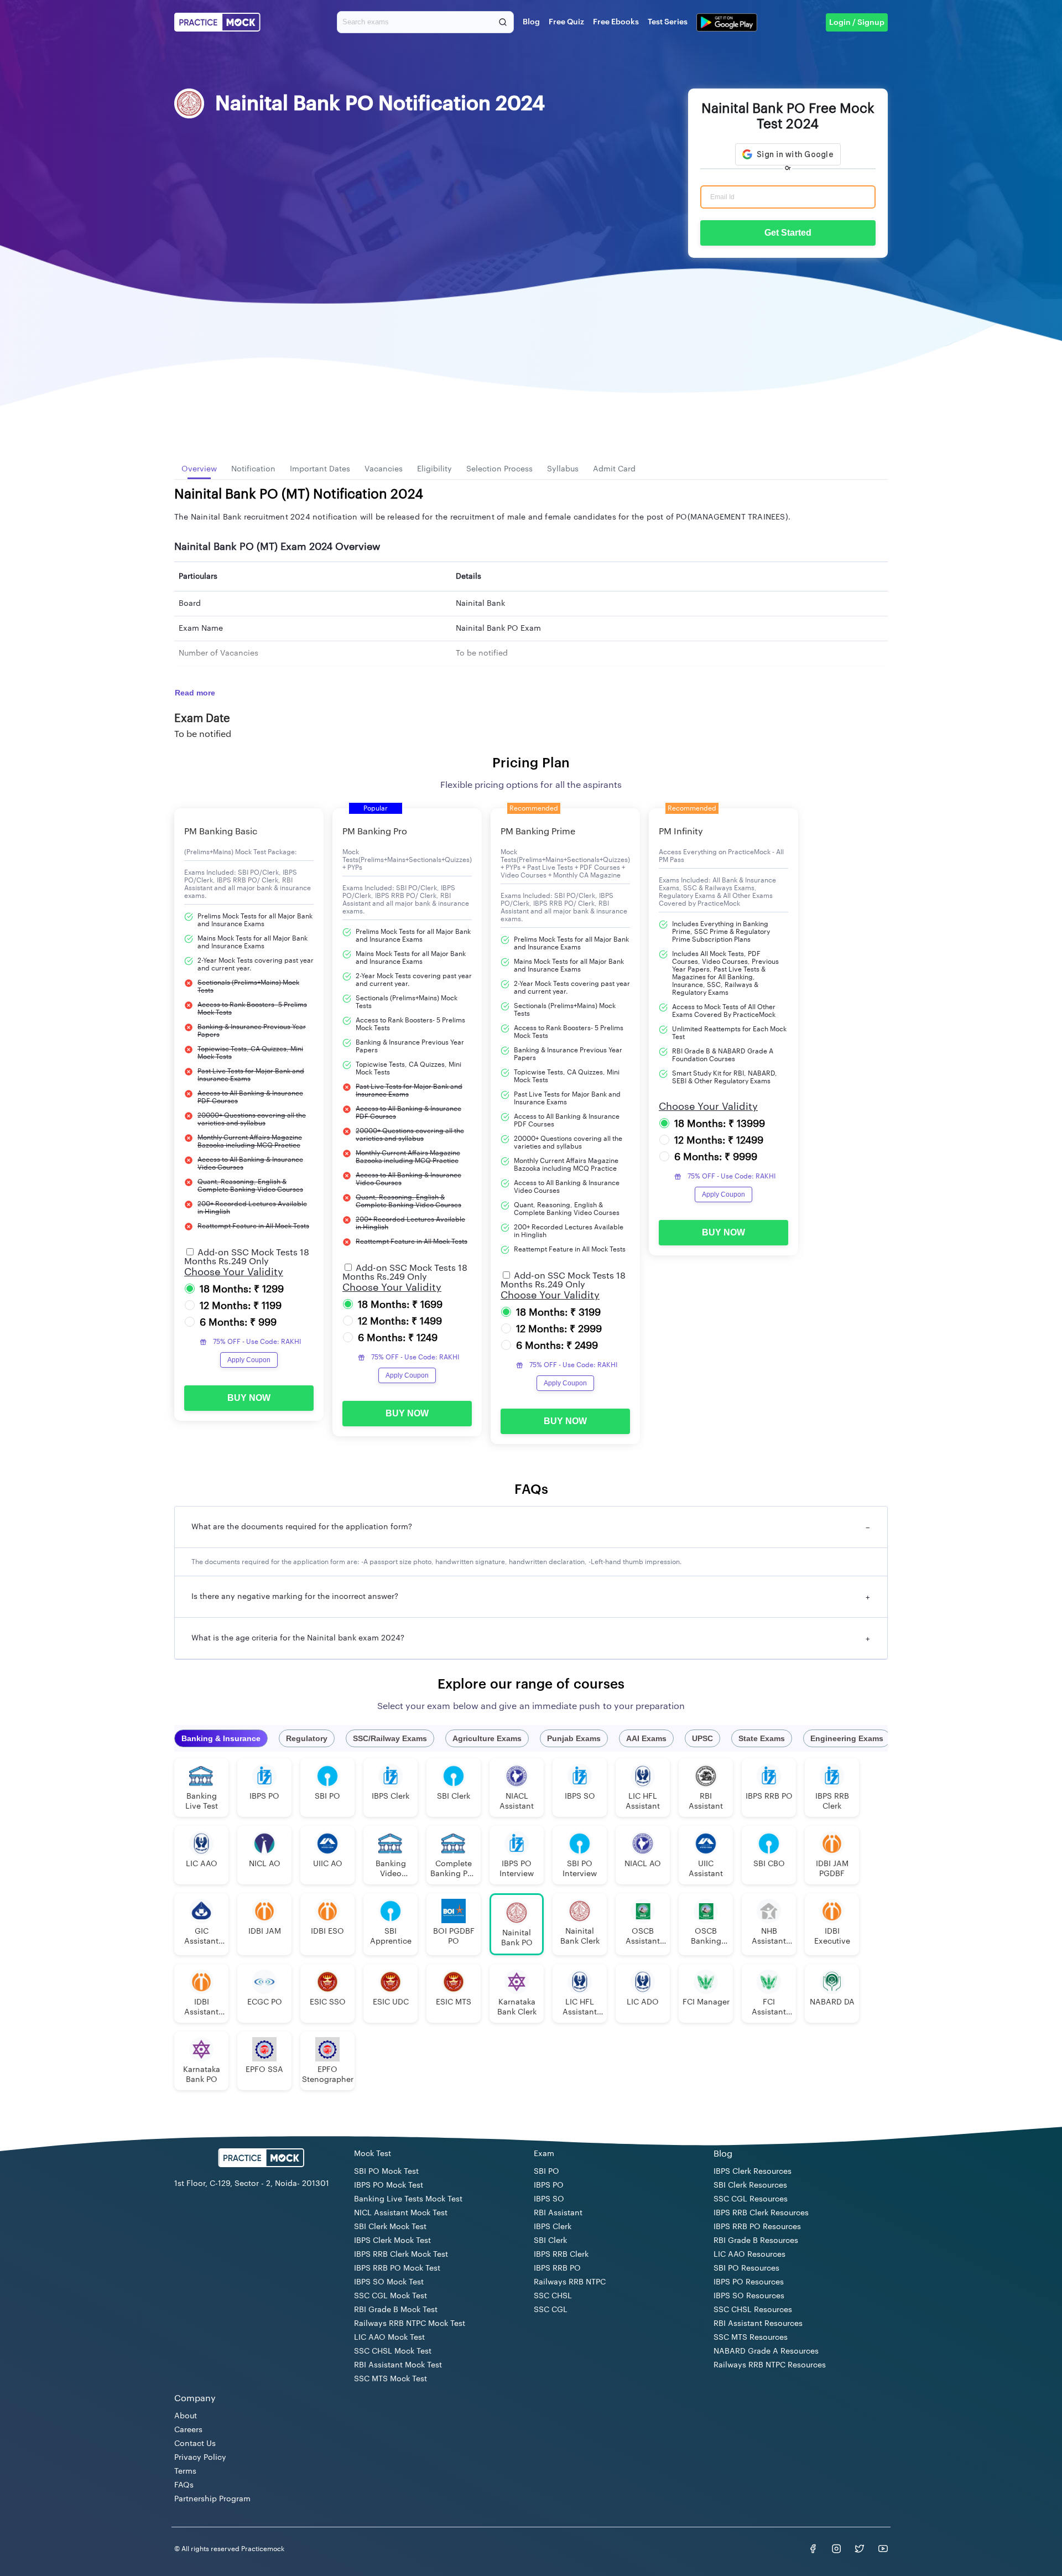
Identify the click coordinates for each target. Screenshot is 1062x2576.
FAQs (184, 2485)
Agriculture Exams (487, 1738)
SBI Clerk (550, 2241)
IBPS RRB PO (557, 2268)
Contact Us (195, 2444)
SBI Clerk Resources (750, 2185)
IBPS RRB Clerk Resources (761, 2213)
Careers (188, 2430)
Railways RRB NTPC (570, 2282)
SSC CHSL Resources (753, 2310)
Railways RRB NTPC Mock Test (410, 2324)
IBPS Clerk (553, 2227)
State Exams (762, 1738)
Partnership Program (212, 2499)
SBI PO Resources (746, 2268)
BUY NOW (249, 1398)
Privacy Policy (200, 2458)
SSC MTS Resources (751, 2338)
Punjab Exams (574, 1738)
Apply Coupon (249, 1360)
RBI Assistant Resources (758, 2324)
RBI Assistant (558, 2213)
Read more (195, 693)
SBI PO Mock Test (386, 2172)
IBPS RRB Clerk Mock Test (401, 2255)
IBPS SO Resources (749, 2296)
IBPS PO (549, 2185)
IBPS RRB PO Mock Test (397, 2268)
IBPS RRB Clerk (561, 2255)
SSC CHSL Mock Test (393, 2351)
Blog (531, 22)
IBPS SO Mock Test (389, 2282)
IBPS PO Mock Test (389, 2185)
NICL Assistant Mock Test (401, 2213)
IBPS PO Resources (749, 2282)
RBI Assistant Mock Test (398, 2365)
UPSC (702, 1738)
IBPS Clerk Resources (753, 2172)
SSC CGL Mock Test (391, 2296)
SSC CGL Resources (751, 2199)
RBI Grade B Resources (756, 2241)
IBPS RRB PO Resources (757, 2227)
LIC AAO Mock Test (389, 2338)
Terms (185, 2471)
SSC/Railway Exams (390, 1738)
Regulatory (307, 1738)
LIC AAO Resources (749, 2255)
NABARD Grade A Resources (766, 2351)
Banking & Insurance (221, 1738)
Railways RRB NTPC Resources (770, 2365)
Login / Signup (857, 23)
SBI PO (546, 2172)
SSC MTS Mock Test (391, 2379)
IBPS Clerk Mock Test (392, 2241)
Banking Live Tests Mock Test (408, 2199)
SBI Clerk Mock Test (390, 2227)
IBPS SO (549, 2199)
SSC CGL (551, 2310)
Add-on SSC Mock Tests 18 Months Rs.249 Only (247, 1257)
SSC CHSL (553, 2296)
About (186, 2416)
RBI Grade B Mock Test (396, 2310)
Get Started (788, 233)
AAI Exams (646, 1738)
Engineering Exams (847, 1738)
